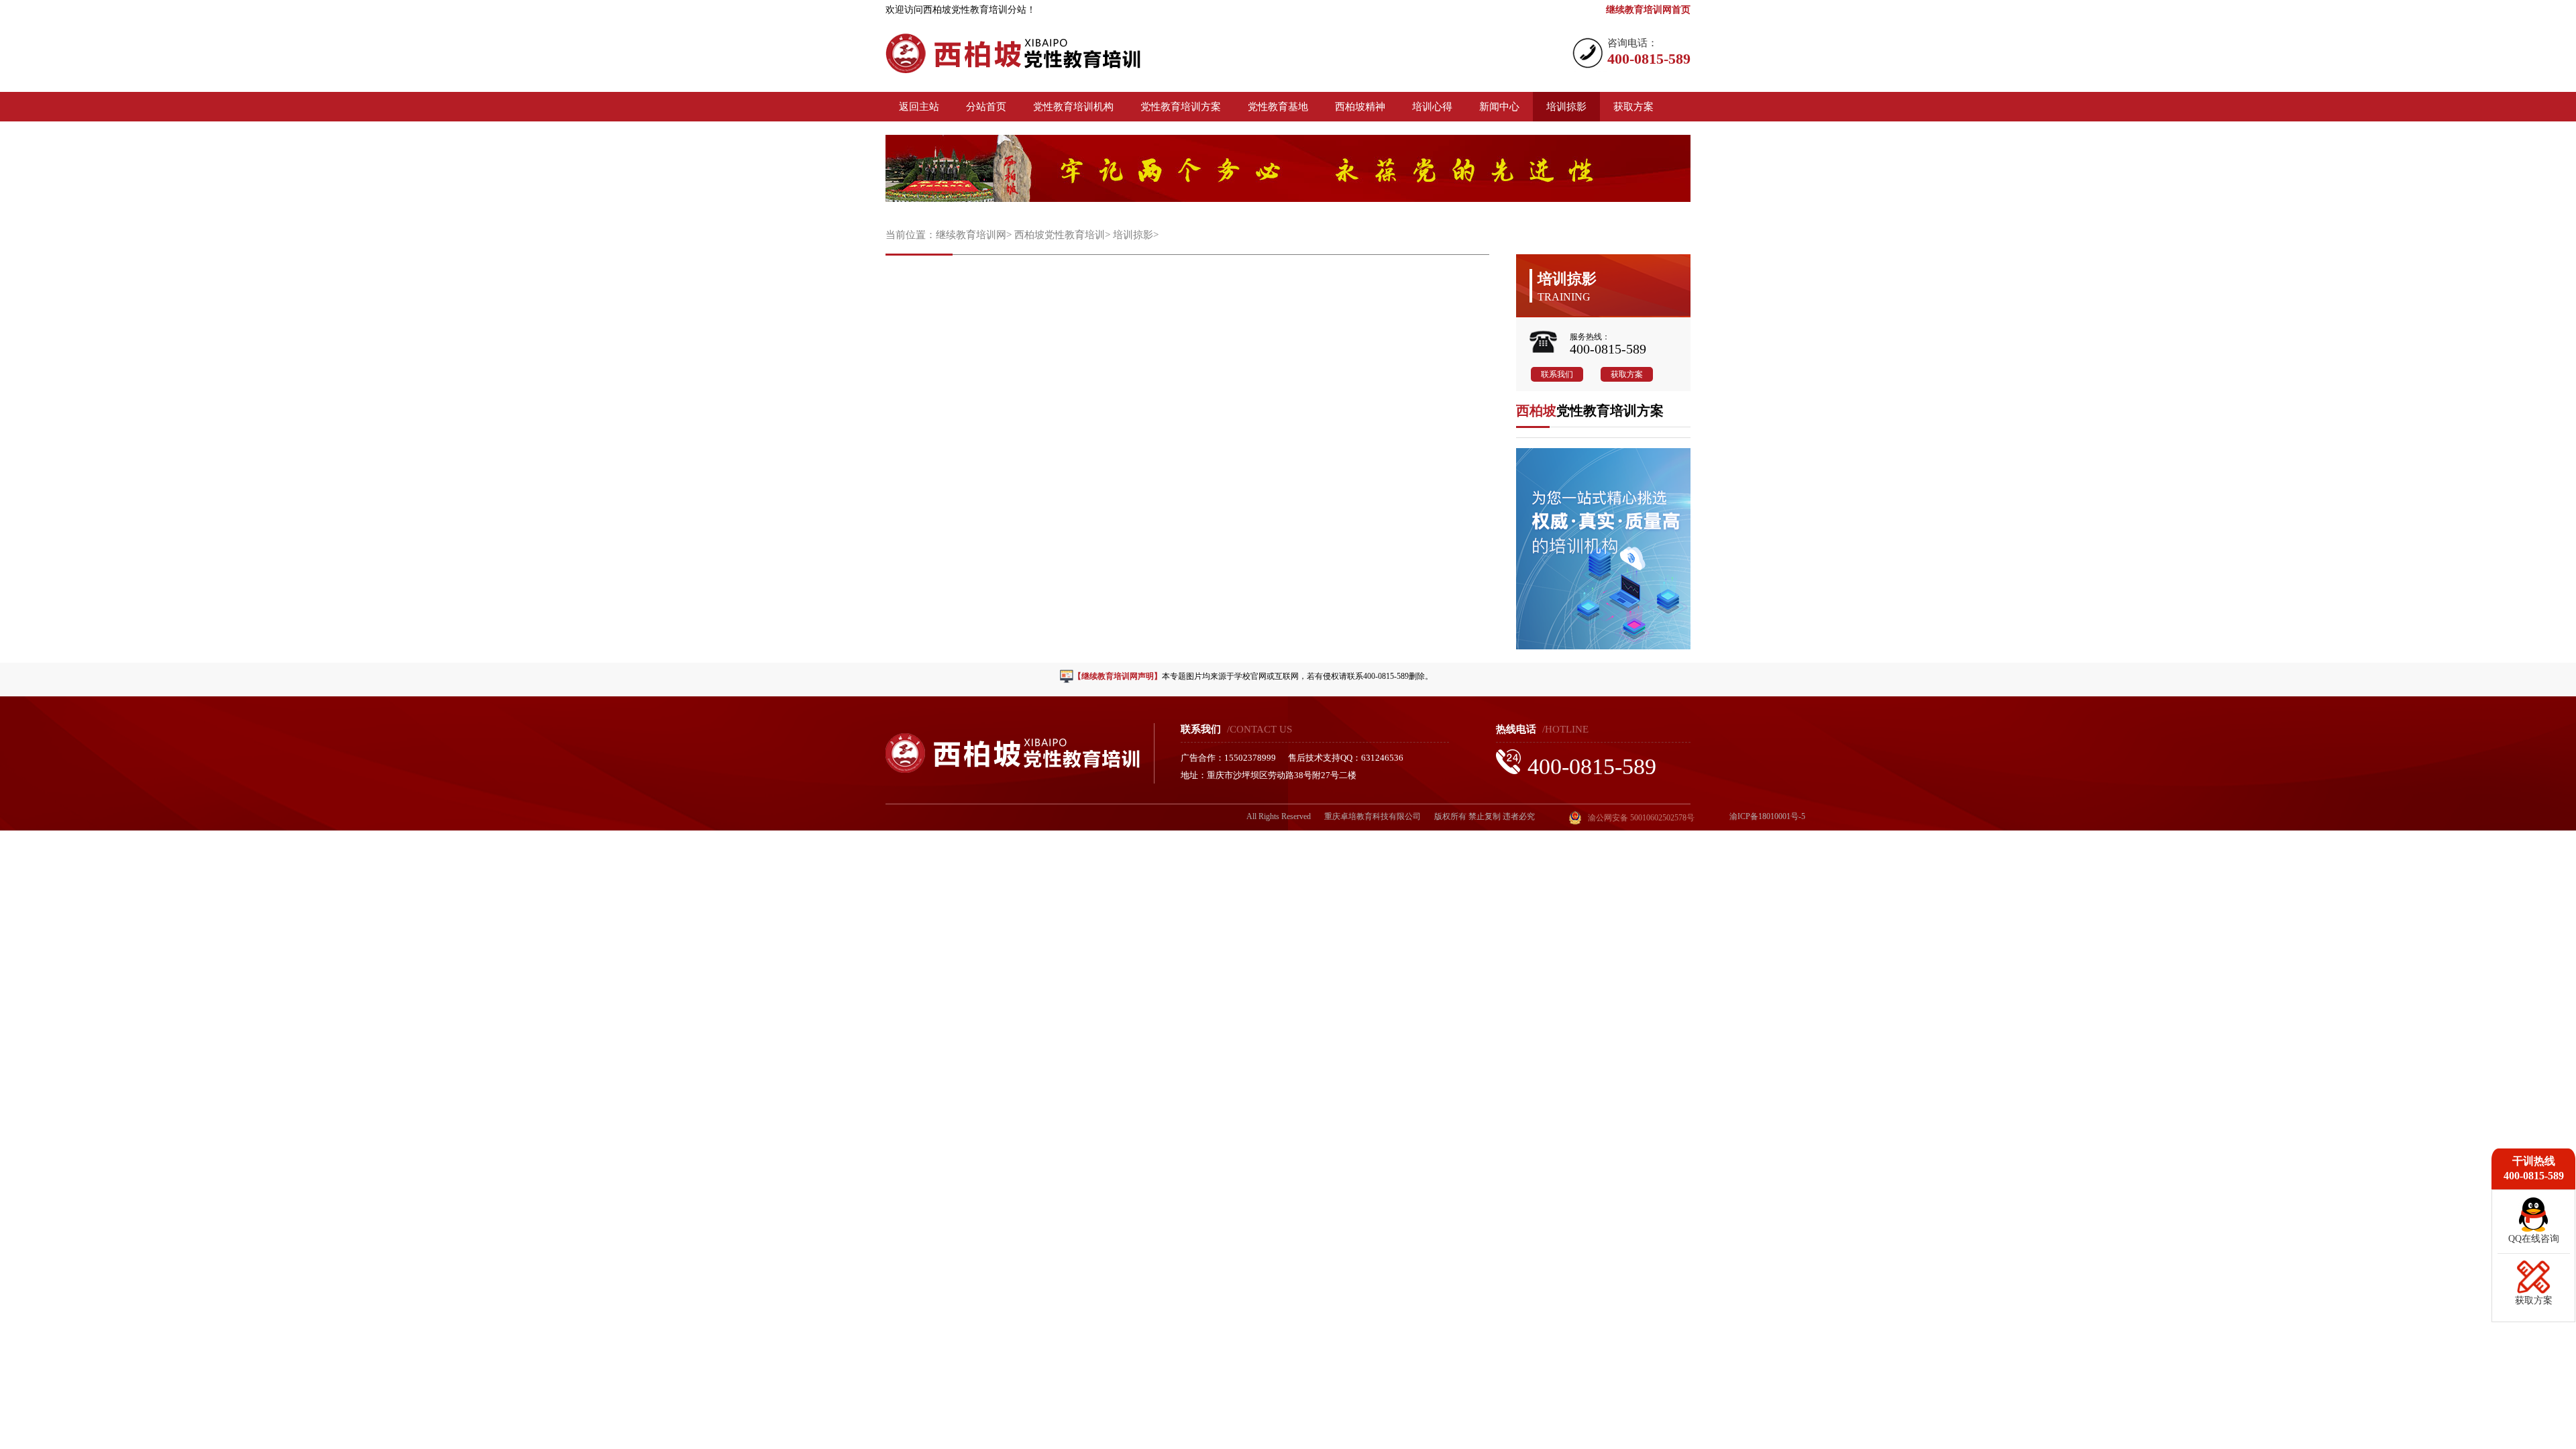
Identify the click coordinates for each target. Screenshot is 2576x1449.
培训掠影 (1566, 107)
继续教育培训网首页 (1648, 10)
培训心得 (1432, 107)
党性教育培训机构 (1073, 107)
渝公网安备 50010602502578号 (1641, 818)
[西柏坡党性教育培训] (1013, 69)
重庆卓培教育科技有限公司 (1373, 816)
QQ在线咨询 (2534, 1239)
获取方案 (1633, 107)
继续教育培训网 (971, 235)
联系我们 (1557, 374)
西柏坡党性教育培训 (1060, 235)
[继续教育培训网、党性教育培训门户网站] (1603, 646)
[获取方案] (2534, 1290)
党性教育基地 (1278, 107)
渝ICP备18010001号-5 (1767, 816)
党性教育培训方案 (1181, 107)
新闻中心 (1499, 107)
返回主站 (919, 107)
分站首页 (986, 107)
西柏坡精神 (1360, 107)
